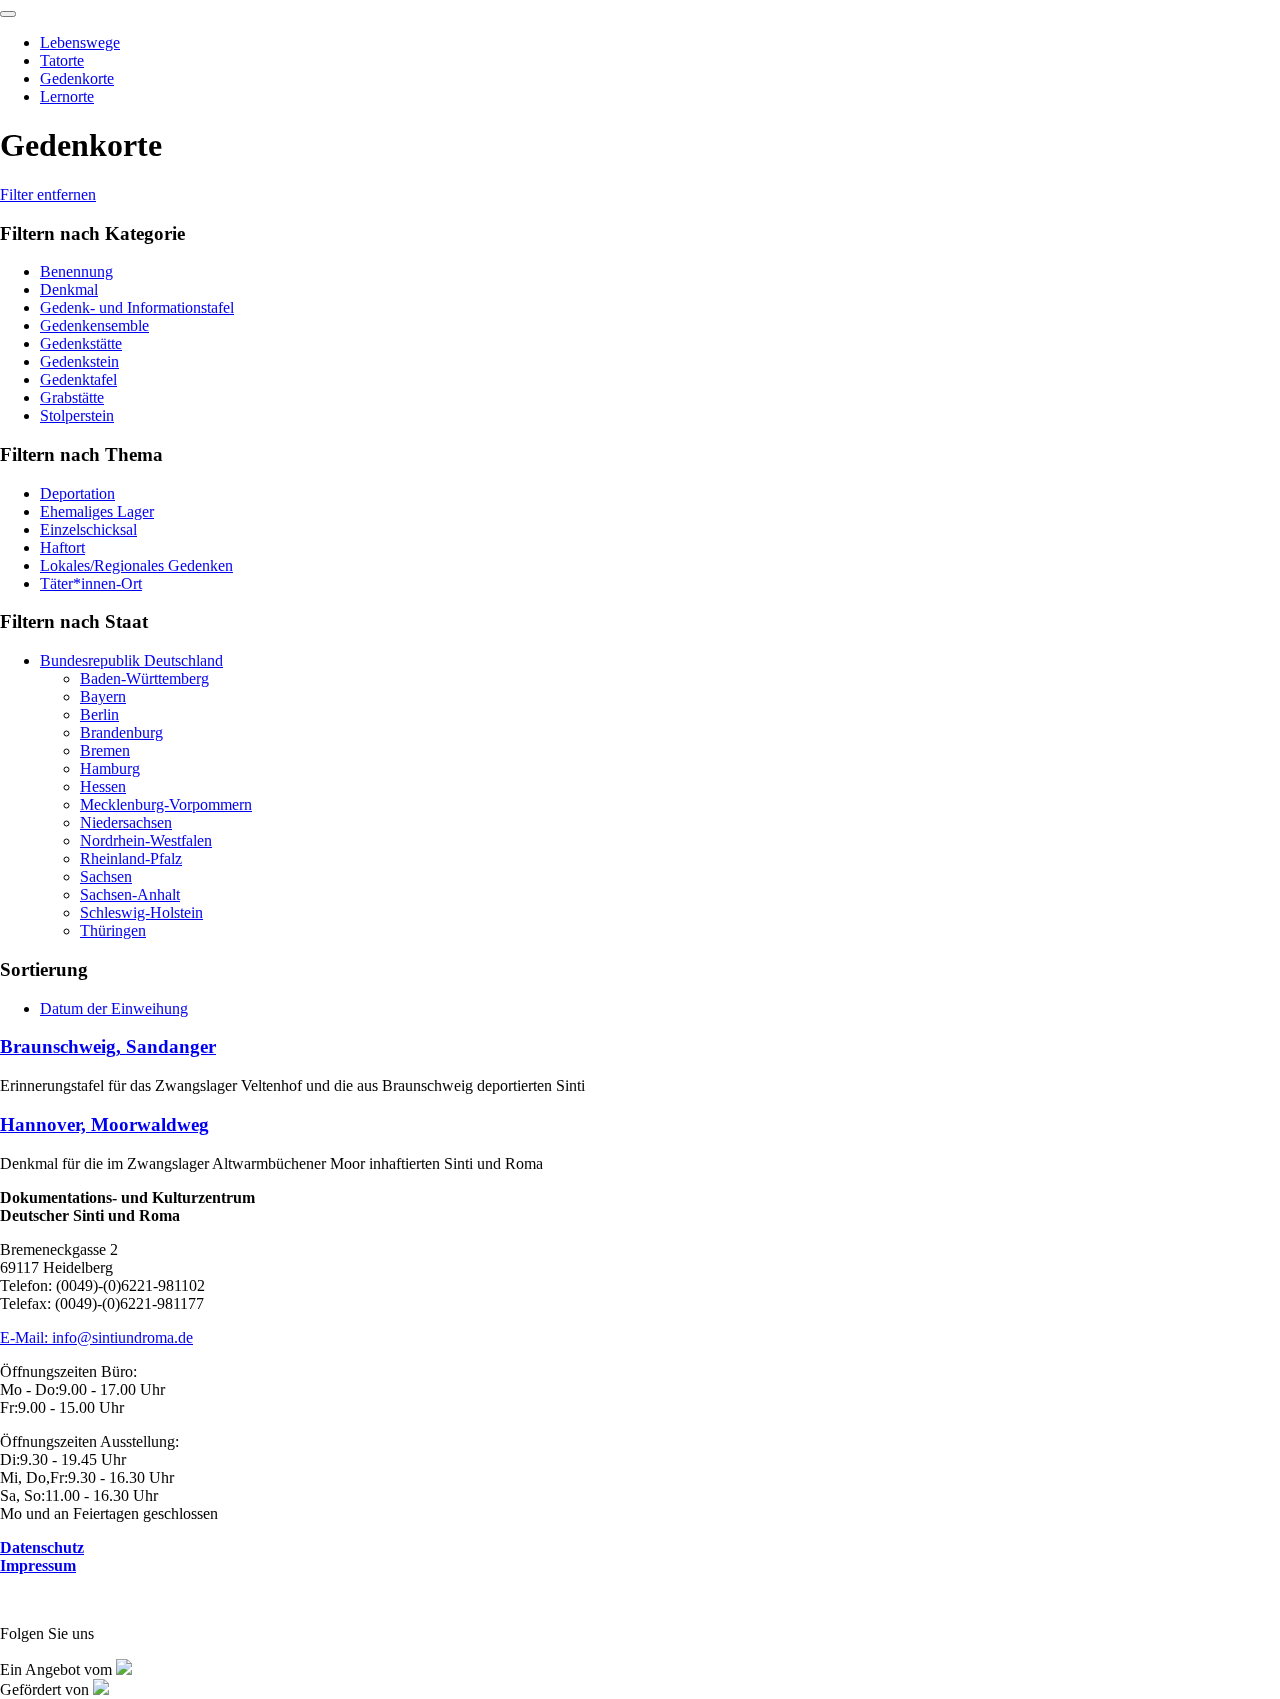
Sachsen (106, 876)
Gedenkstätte (81, 343)
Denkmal (69, 289)
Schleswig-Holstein (141, 912)
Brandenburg (121, 732)
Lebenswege (80, 42)
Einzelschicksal (88, 529)
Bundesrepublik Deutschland (131, 660)
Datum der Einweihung (114, 1008)
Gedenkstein (79, 361)
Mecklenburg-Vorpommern (166, 804)
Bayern (103, 696)
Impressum (38, 1565)
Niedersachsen (126, 822)
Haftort (62, 547)
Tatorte (62, 60)
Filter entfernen (48, 194)
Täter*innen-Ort (91, 583)
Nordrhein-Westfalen (146, 840)
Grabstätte (72, 397)
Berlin (99, 714)
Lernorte (67, 96)
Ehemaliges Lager (97, 511)
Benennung (76, 271)
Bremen (105, 750)
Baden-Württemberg (144, 678)
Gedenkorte (77, 78)
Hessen (103, 786)
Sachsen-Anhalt (130, 894)
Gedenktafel (78, 379)
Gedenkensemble (94, 325)
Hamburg (110, 768)
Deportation (77, 493)
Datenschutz (42, 1547)
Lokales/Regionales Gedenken (136, 565)
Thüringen (113, 930)
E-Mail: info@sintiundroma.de (96, 1337)
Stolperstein (77, 415)
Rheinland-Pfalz (131, 858)
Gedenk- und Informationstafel (137, 307)
